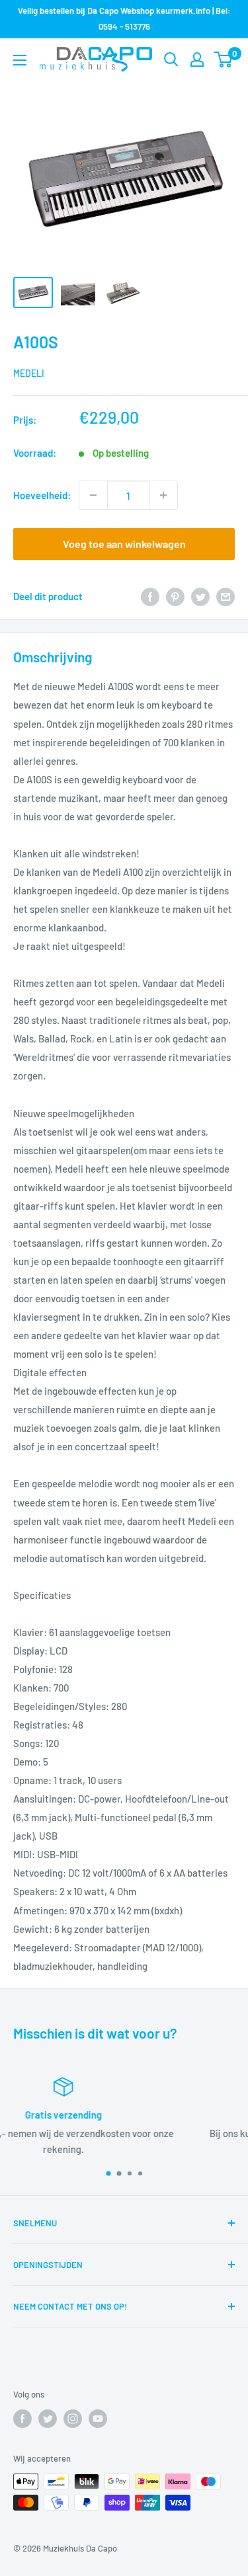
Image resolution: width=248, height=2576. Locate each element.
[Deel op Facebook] (150, 596)
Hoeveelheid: (42, 495)
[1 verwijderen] (93, 495)
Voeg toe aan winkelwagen (124, 544)
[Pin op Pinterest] (175, 596)
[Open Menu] (20, 60)
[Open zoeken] (171, 59)
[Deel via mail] (226, 596)
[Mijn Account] (197, 59)
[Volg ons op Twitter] (48, 2419)
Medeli (29, 373)
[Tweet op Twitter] (200, 596)
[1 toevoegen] (163, 495)
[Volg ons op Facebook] (22, 2419)
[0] (224, 59)
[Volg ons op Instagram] (73, 2419)
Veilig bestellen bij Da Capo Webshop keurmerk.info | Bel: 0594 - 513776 (124, 19)
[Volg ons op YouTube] (98, 2419)
